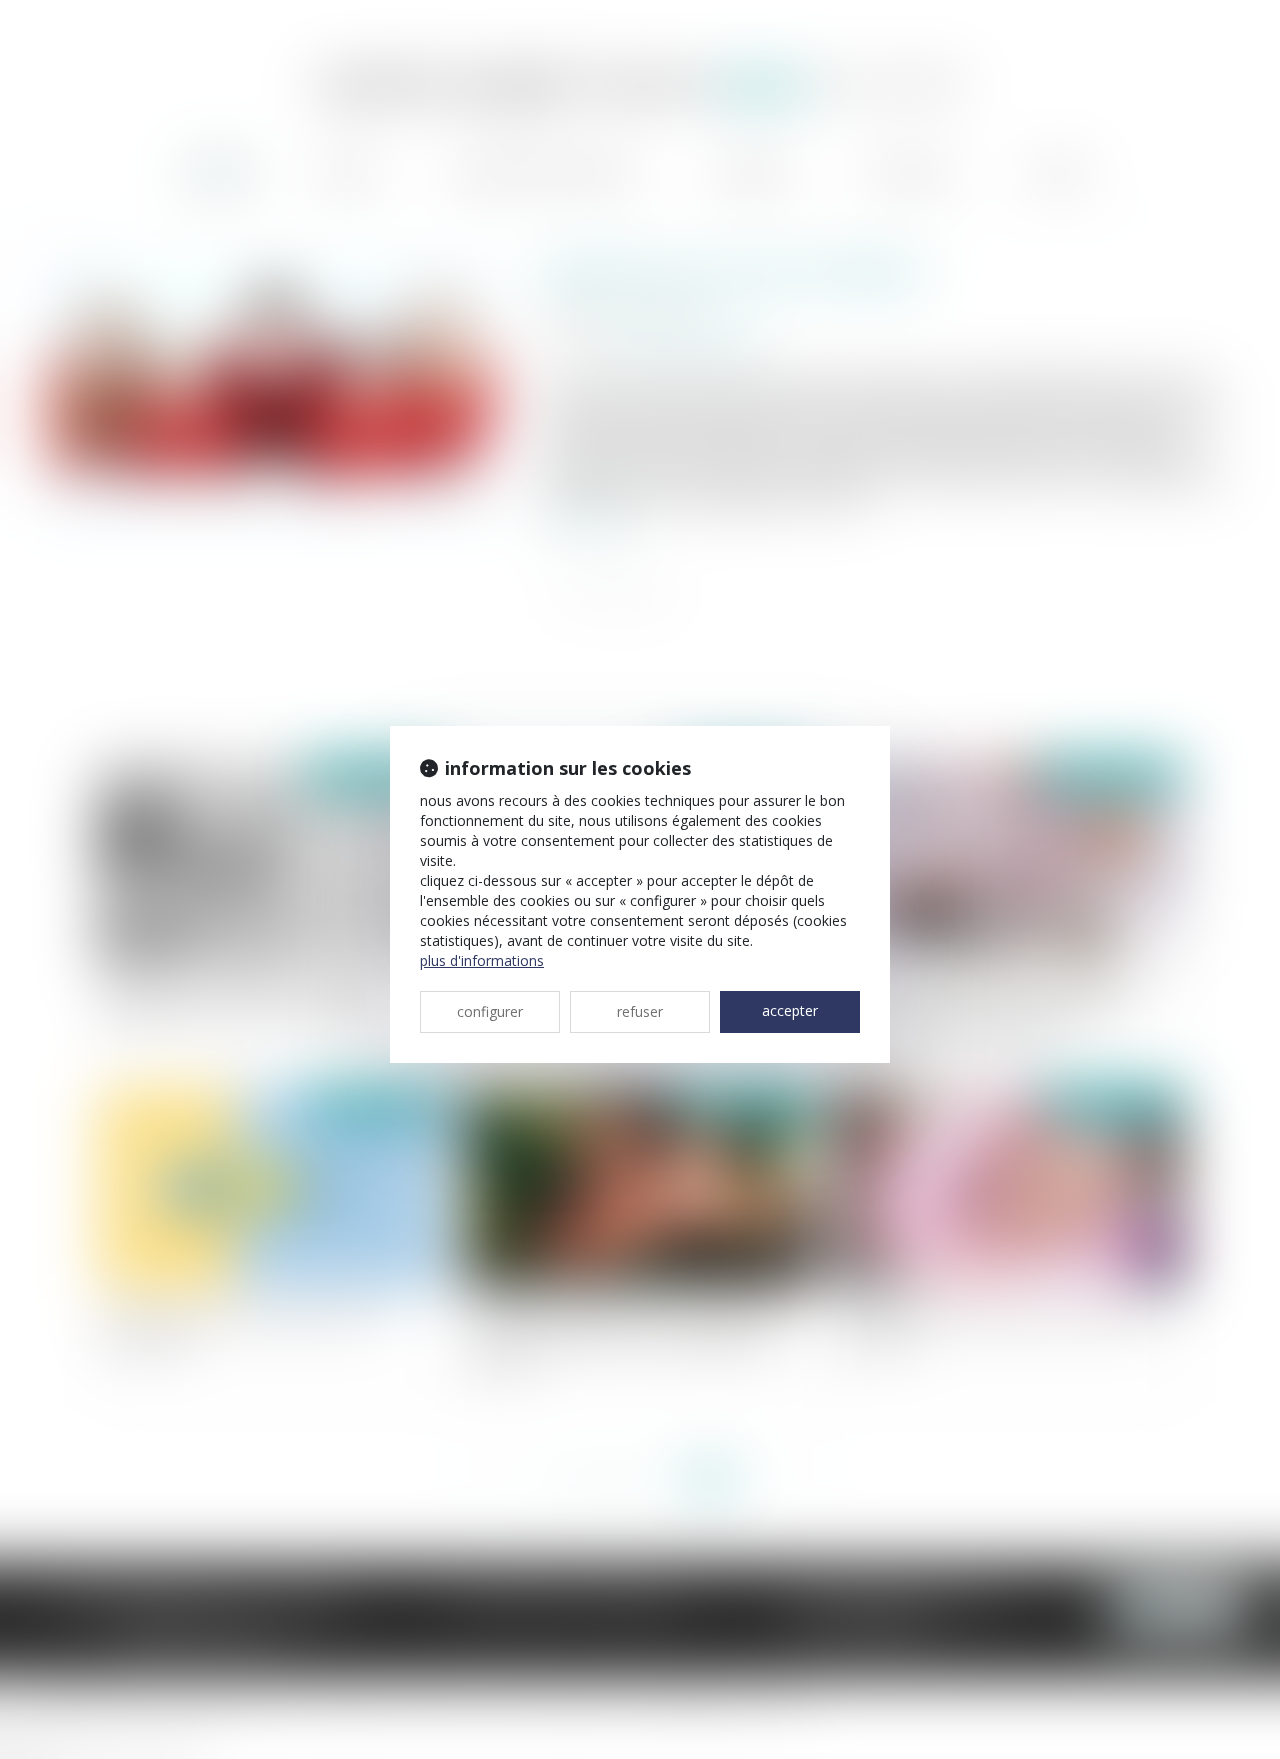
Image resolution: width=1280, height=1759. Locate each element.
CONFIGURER (490, 1011)
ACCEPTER (790, 1010)
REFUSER (640, 1011)
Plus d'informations (482, 960)
